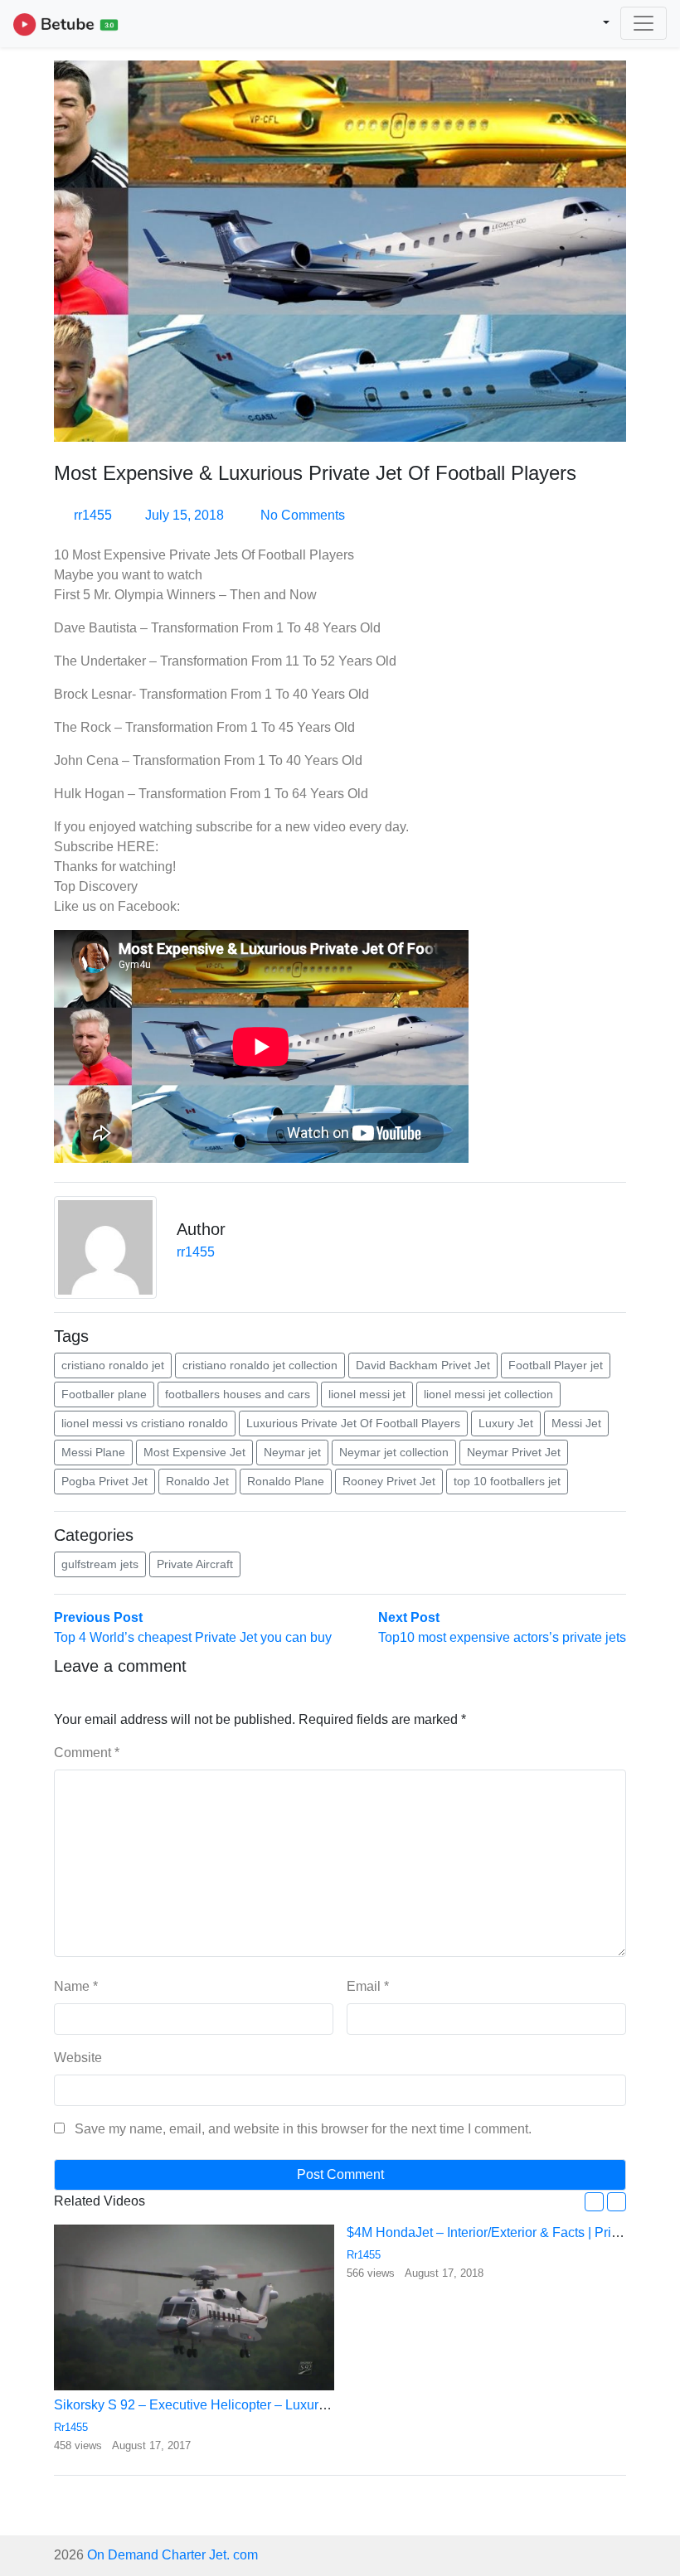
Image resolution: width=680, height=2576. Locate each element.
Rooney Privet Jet (389, 1481)
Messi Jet (576, 1423)
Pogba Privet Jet (104, 1481)
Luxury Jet (506, 1423)
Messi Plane (93, 1452)
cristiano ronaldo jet (113, 1365)
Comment (87, 1753)
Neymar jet (292, 1452)
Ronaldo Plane (286, 1481)
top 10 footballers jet (507, 1481)
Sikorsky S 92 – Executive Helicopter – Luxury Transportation (233, 2405)
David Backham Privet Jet (423, 1365)
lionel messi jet (367, 1394)
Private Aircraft (195, 1564)
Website (78, 2058)
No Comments (301, 515)
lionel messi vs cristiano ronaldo (145, 1423)
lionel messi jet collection (488, 1394)
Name (76, 1986)
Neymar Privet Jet (514, 1452)
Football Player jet (556, 1365)
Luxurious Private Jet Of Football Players (353, 1423)
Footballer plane (104, 1394)
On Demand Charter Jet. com (172, 2555)
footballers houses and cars (238, 1394)
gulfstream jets (100, 1564)
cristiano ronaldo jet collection (260, 1365)
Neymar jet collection (394, 1452)
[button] (594, 2202)
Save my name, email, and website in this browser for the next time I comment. (303, 2129)
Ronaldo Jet (197, 1481)
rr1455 (93, 515)
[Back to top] (48, 2478)
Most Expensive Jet (194, 1452)
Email (368, 1986)
